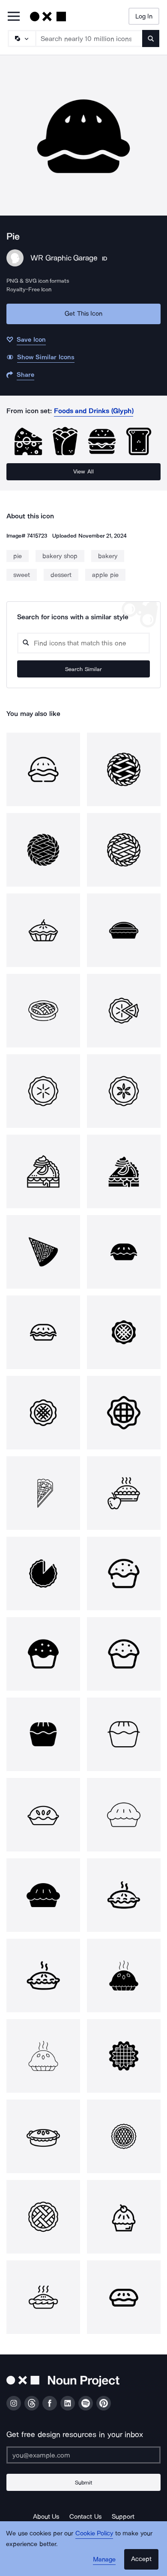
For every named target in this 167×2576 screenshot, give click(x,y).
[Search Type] (21, 38)
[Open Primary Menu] (14, 17)
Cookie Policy (94, 2533)
